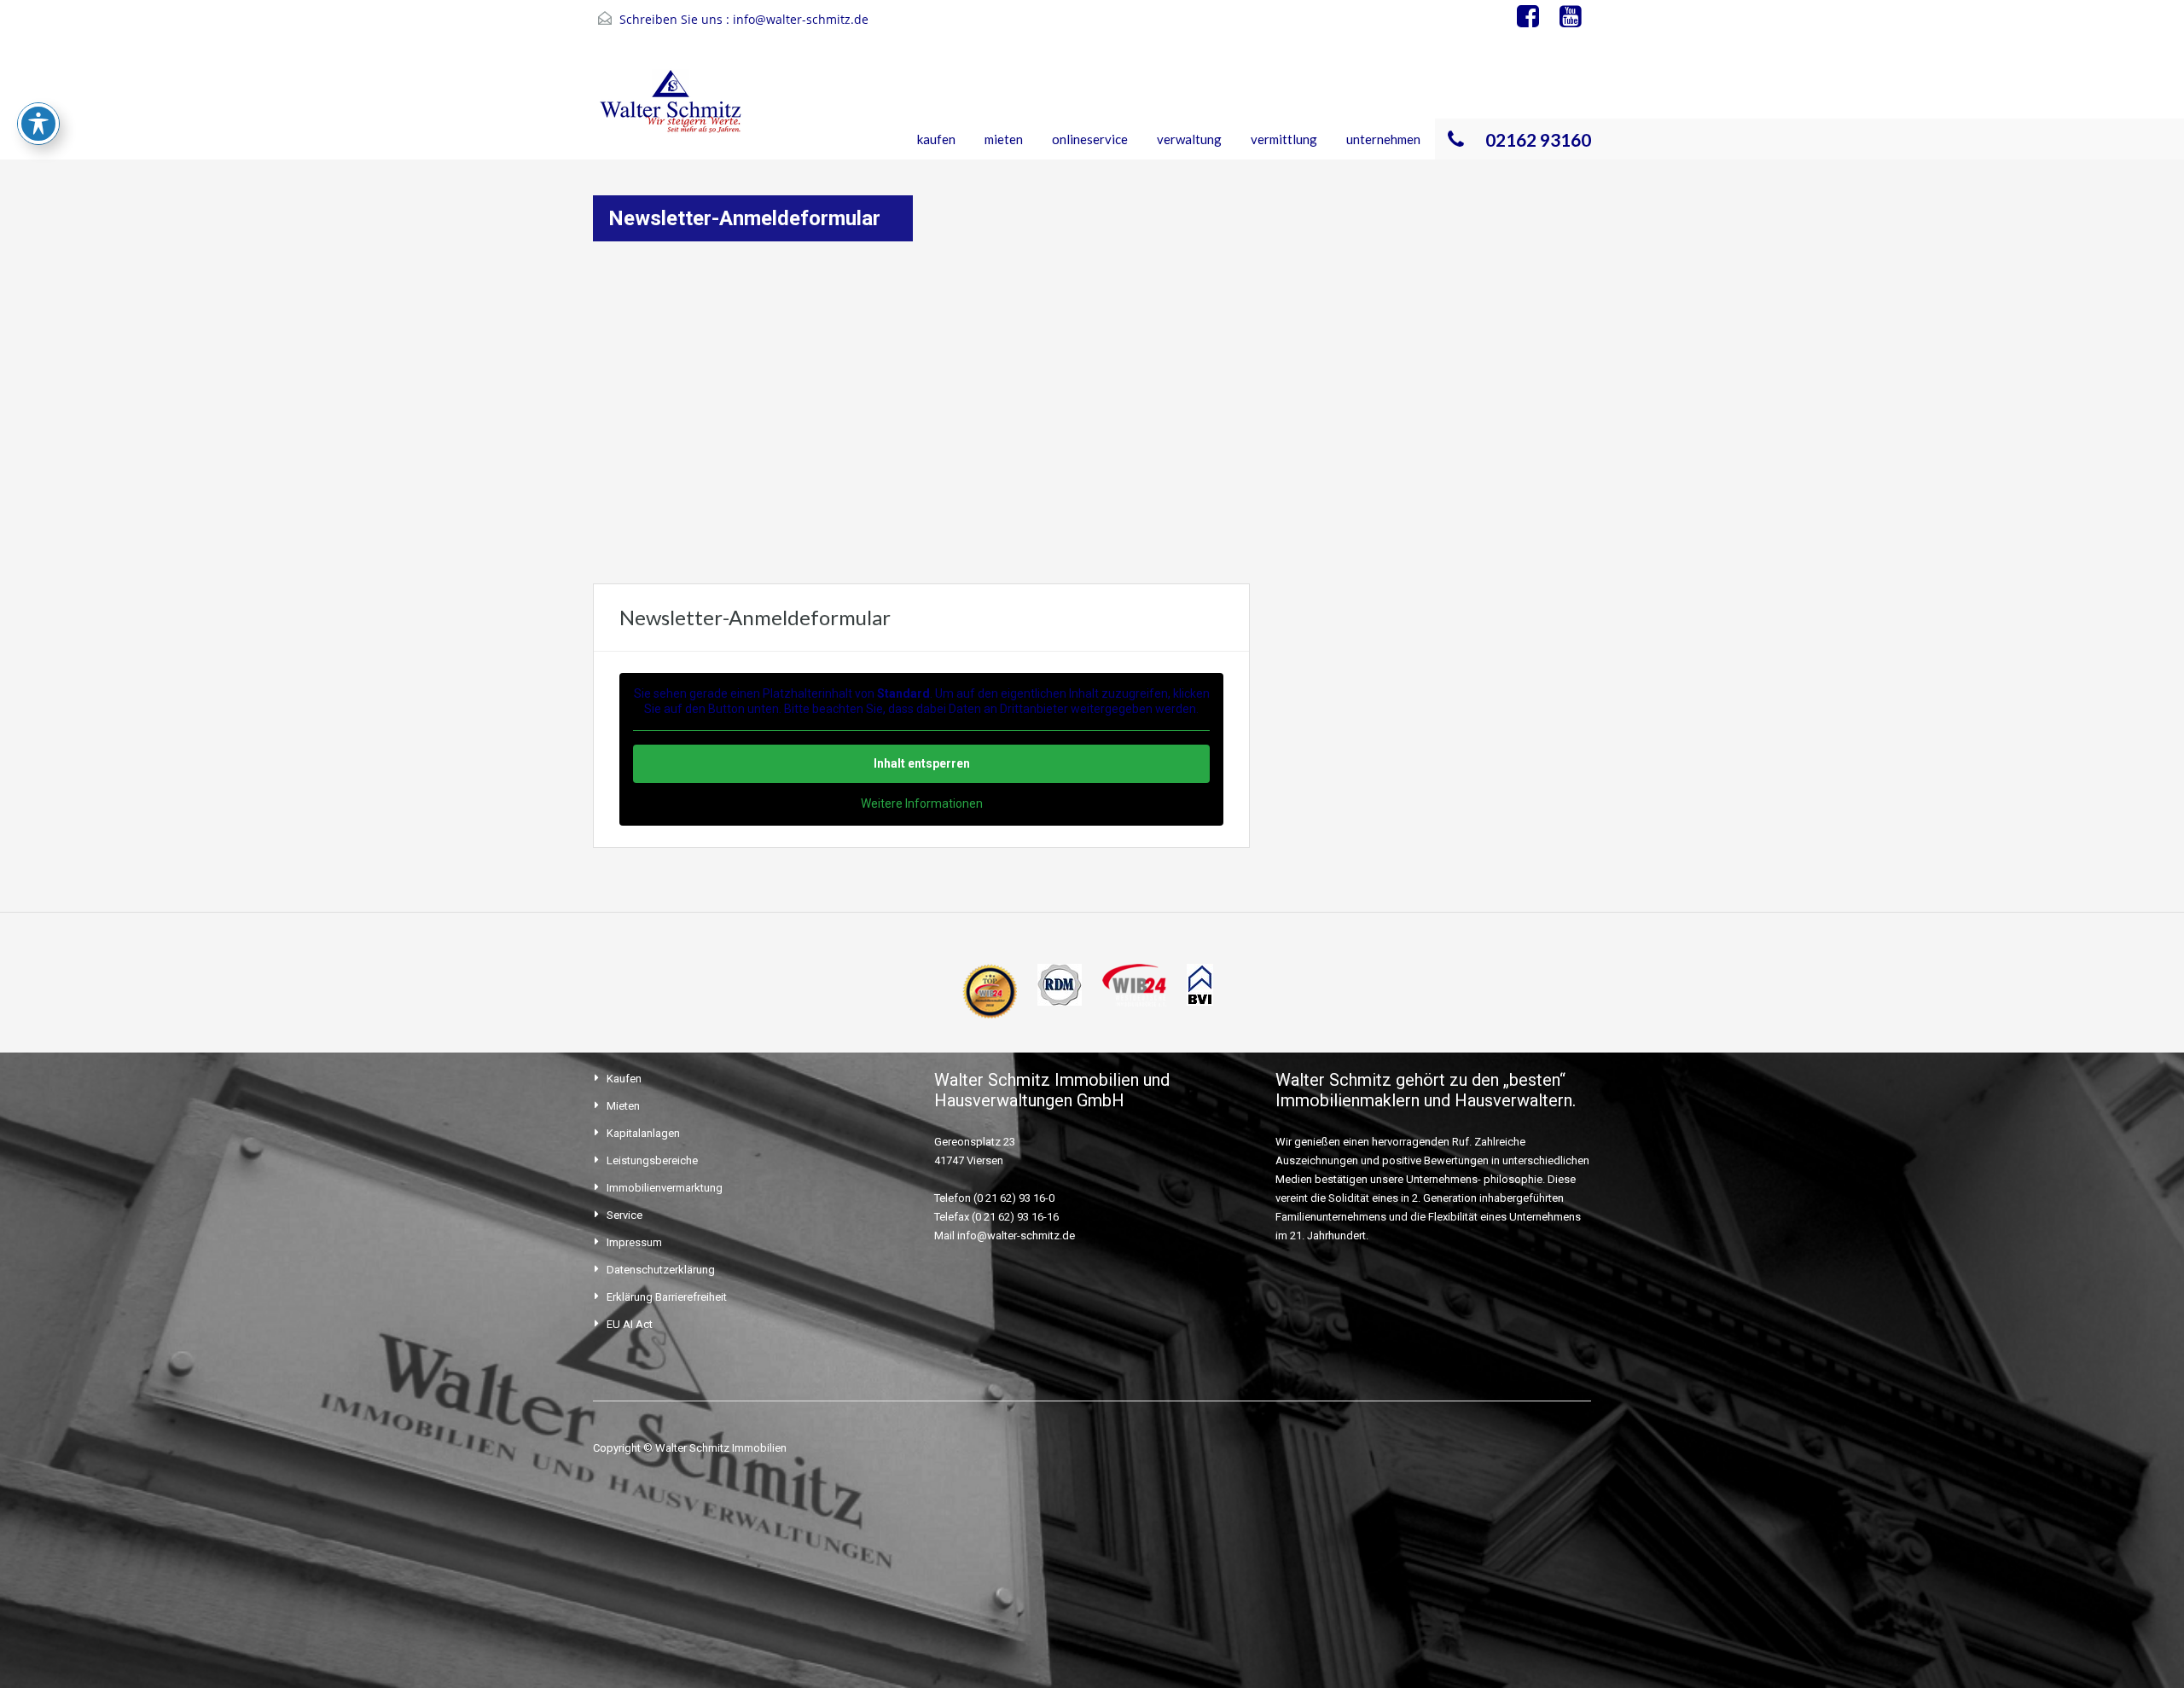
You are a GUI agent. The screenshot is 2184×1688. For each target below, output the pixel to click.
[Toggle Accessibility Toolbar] (38, 124)
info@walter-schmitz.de (801, 19)
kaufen (936, 139)
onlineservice (1090, 139)
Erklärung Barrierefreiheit (667, 1297)
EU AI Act (630, 1324)
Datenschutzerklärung (661, 1270)
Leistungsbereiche (652, 1160)
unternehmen (1383, 139)
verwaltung (1189, 139)
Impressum (634, 1242)
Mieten (623, 1106)
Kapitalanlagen (643, 1133)
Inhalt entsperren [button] (922, 763)
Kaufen (624, 1079)
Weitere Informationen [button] (922, 803)
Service (624, 1215)
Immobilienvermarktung (665, 1188)
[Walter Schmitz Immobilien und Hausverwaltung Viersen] (675, 113)
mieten (1004, 139)
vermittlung (1284, 139)
